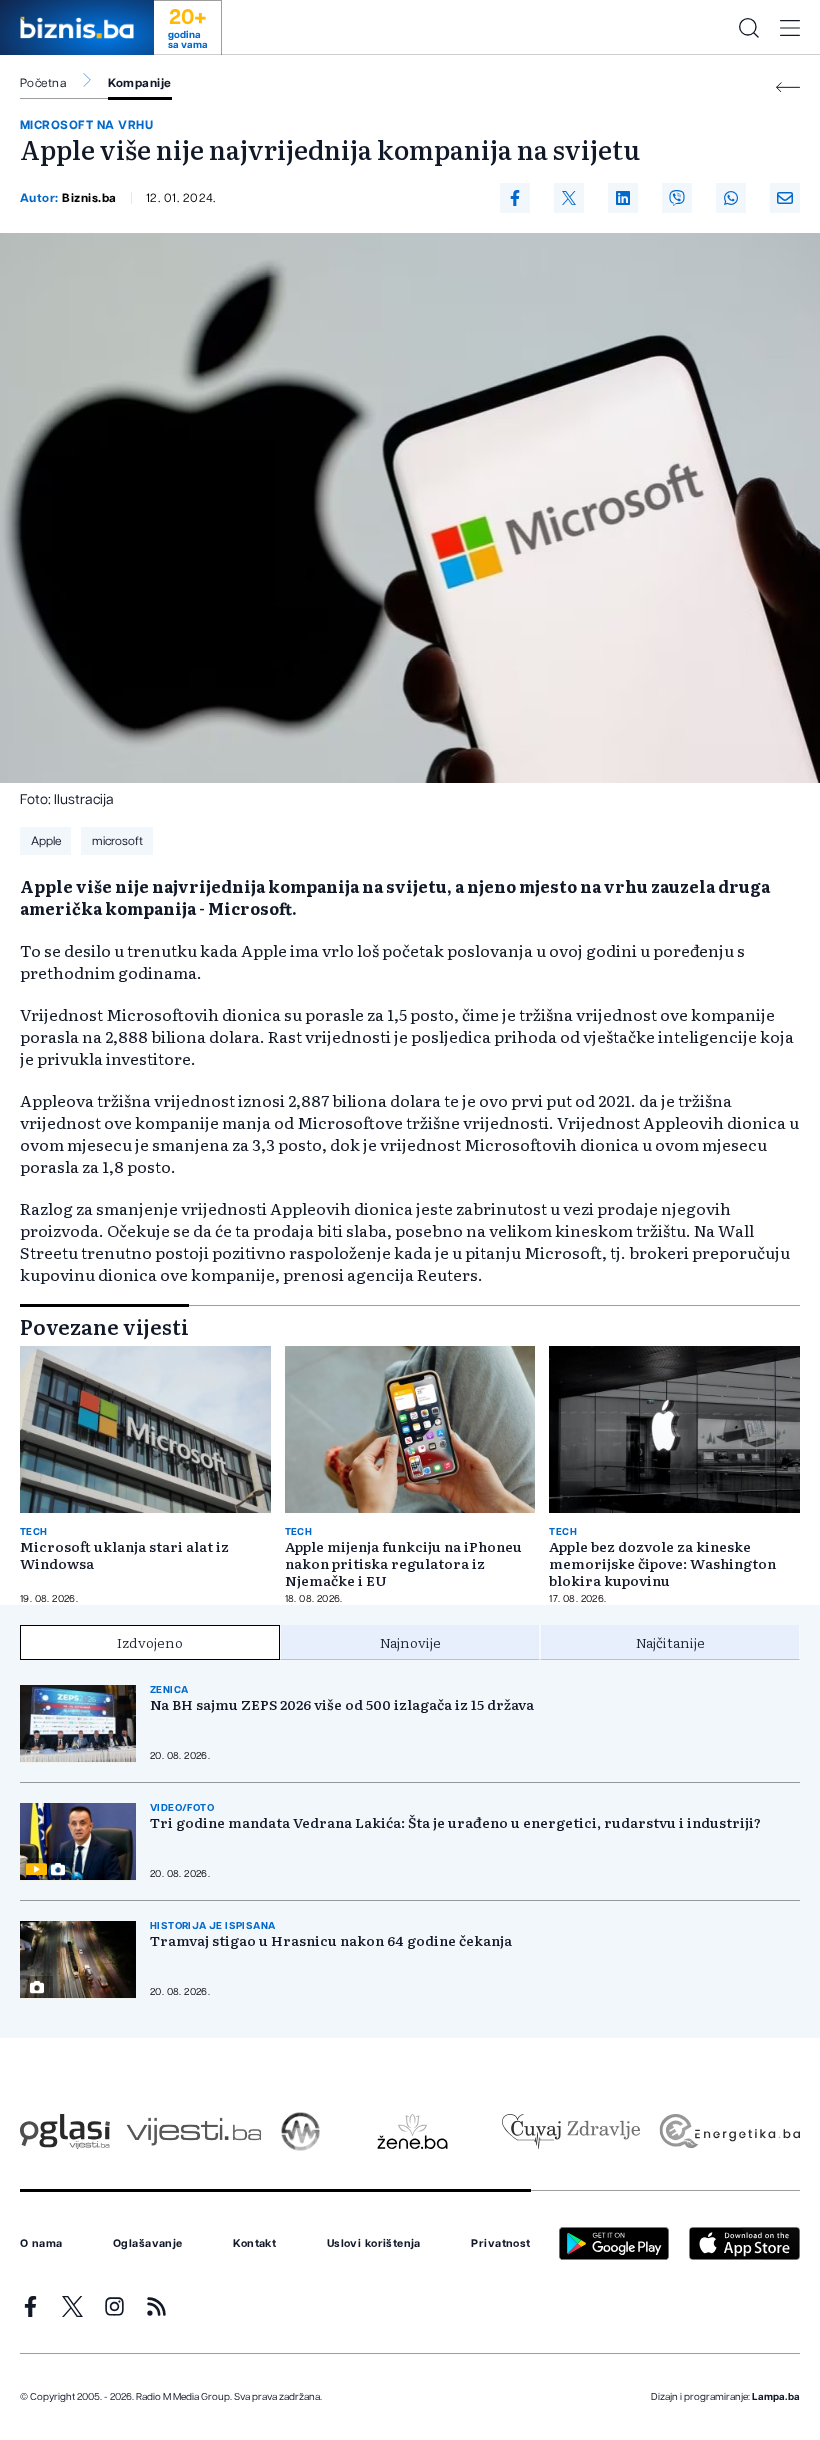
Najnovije (410, 1642)
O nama (41, 2244)
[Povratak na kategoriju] (788, 87)
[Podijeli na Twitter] (569, 198)
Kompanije (139, 83)
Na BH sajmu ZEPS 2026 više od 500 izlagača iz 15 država (342, 1704)
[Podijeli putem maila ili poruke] (785, 198)
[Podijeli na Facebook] (515, 198)
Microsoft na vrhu (86, 125)
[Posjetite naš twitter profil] (72, 2306)
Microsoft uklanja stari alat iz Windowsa (124, 1555)
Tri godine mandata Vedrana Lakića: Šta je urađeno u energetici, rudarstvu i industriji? (455, 1822)
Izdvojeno (150, 1642)
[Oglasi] (65, 2131)
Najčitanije (670, 1642)
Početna (43, 83)
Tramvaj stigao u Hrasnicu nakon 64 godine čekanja (331, 1940)
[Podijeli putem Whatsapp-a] (731, 198)
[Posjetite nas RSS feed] (156, 2306)
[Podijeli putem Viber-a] (677, 198)
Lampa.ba (776, 2397)
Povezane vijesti (104, 1326)
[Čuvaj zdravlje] (570, 2131)
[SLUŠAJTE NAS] (300, 2131)
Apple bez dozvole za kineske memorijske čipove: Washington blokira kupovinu (662, 1563)
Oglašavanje (148, 2244)
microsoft (117, 841)
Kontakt (254, 2244)
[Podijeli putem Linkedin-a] (623, 198)
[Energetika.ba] (728, 2131)
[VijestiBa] (193, 2131)
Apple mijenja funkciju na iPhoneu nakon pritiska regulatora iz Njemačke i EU (403, 1563)
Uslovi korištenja (374, 2244)
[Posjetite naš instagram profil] (114, 2306)
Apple (46, 841)
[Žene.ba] (412, 2131)
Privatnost (500, 2244)
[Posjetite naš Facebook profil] (30, 2306)
